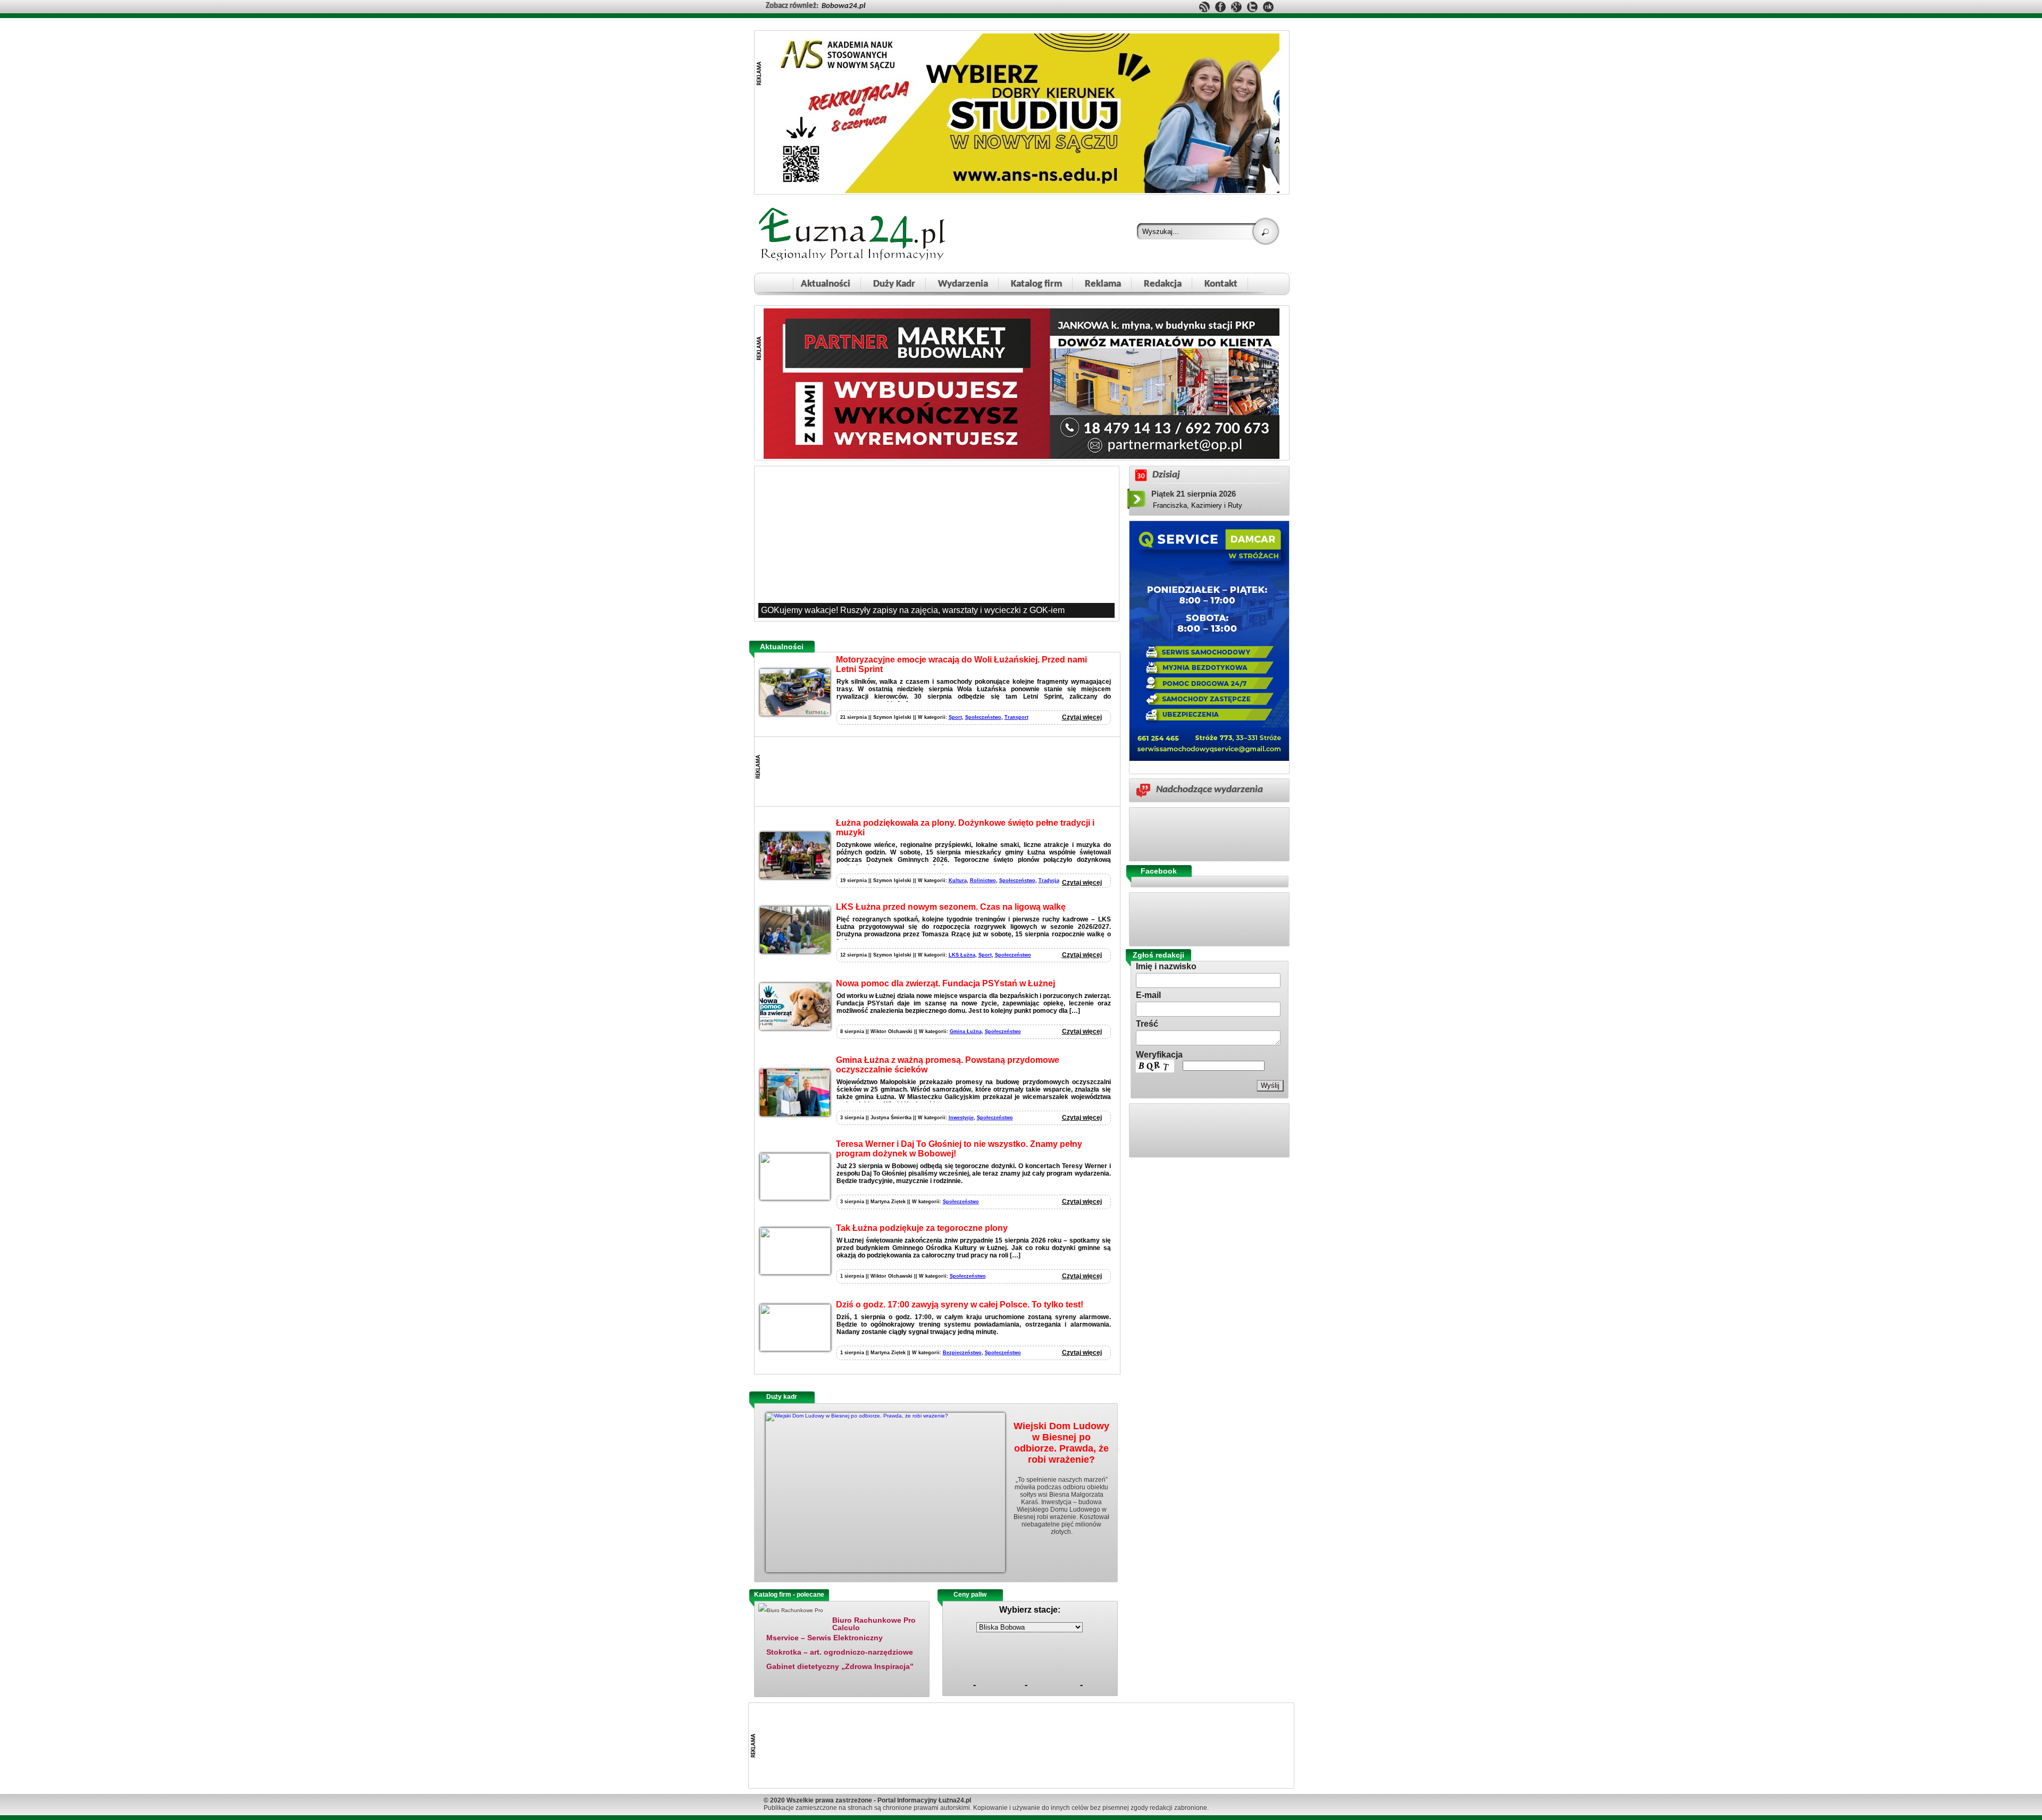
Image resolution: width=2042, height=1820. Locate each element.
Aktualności (826, 284)
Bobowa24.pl (843, 6)
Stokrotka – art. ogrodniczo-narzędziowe (840, 1652)
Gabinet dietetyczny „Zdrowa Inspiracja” (840, 1666)
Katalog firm (1036, 284)
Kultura (958, 880)
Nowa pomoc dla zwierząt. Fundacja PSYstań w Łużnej (945, 983)
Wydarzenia (963, 284)
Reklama (1103, 284)
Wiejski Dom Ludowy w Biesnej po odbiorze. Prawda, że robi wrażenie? (1061, 1443)
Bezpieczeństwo (962, 1353)
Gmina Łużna (966, 1031)
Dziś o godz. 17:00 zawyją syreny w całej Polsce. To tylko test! (960, 1305)
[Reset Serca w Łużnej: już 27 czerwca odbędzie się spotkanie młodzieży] (936, 543)
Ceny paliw (970, 1595)
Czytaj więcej (1082, 717)
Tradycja (1049, 880)
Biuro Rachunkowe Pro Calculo (874, 1624)
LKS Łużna (962, 955)
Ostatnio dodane (866, 1595)
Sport (955, 717)
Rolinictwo (983, 880)
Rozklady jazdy (1033, 1595)
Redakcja (1163, 284)
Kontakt (1221, 284)
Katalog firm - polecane (789, 1595)
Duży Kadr (894, 284)
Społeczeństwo (983, 717)
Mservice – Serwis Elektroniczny (825, 1638)
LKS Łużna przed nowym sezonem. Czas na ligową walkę (951, 907)
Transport (1016, 717)
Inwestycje (961, 1118)
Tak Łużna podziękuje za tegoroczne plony (922, 1228)
